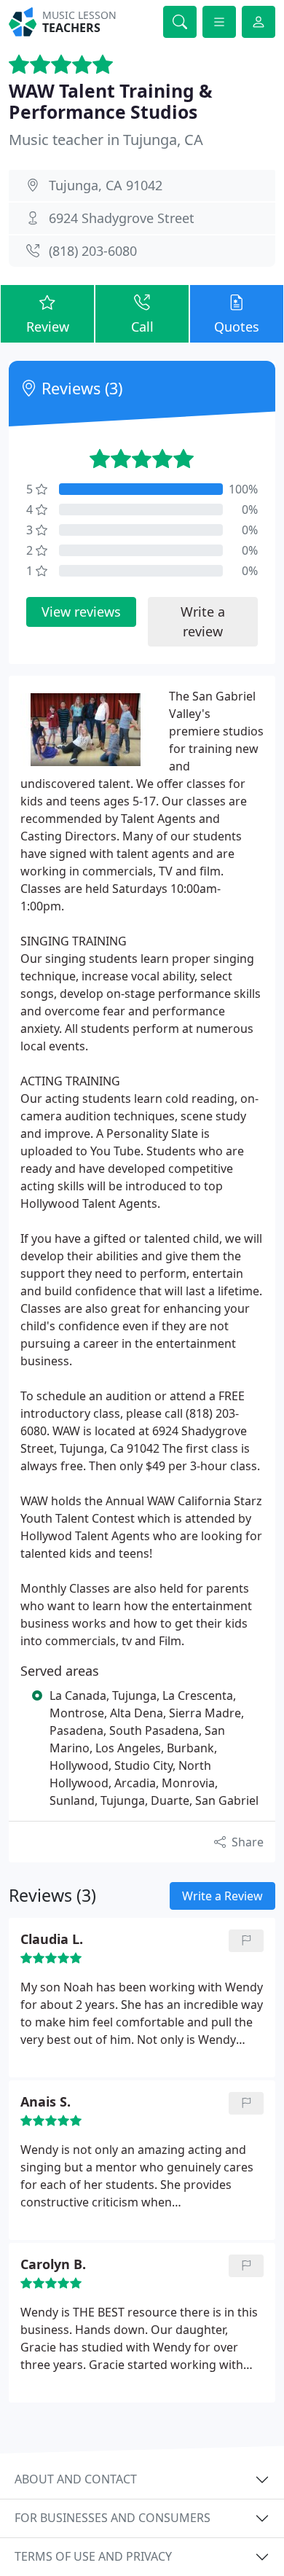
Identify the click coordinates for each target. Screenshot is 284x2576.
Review (48, 327)
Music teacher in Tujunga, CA (106, 140)
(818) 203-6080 (93, 251)
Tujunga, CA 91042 (106, 185)
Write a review (203, 621)
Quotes (237, 327)
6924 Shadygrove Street (122, 218)
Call (142, 327)
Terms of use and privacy (93, 2556)
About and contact (76, 2479)
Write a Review (222, 1896)
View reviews (81, 612)
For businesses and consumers (113, 2518)
